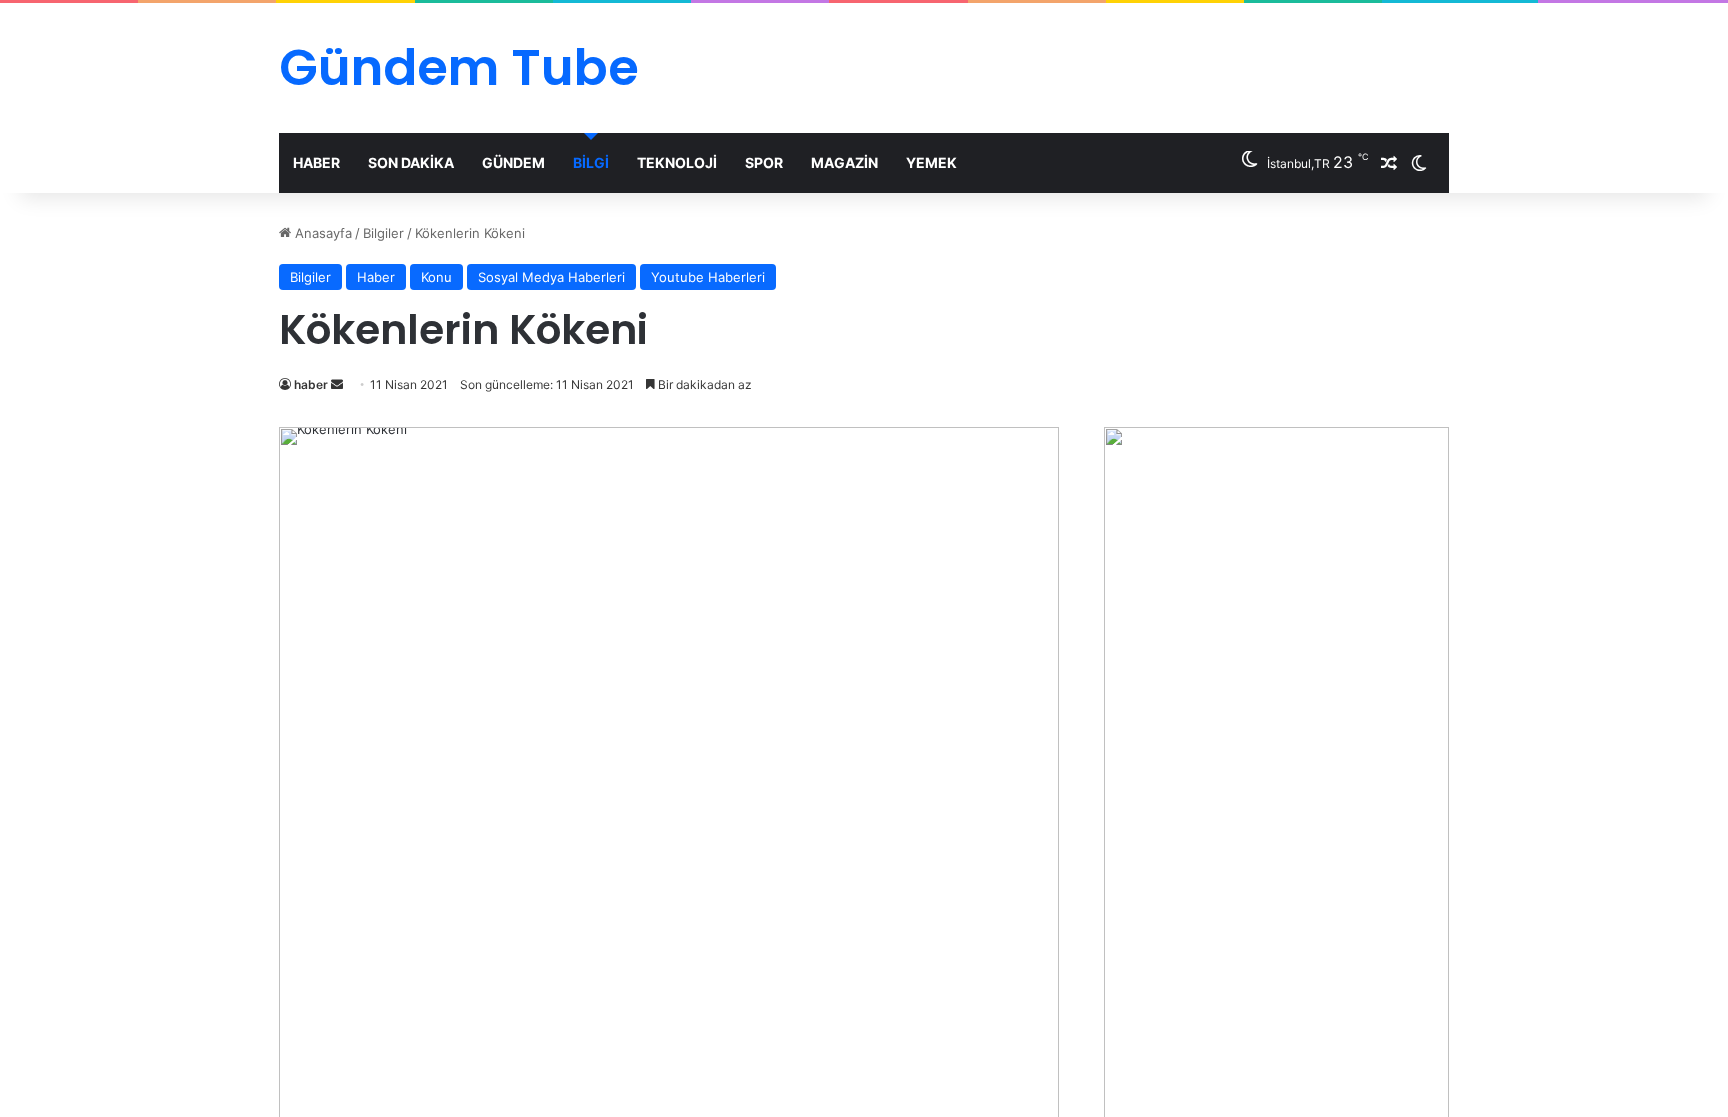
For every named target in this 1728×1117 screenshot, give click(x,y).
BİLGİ (591, 162)
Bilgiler (383, 233)
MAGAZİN (844, 162)
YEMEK (931, 162)
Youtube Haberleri (708, 277)
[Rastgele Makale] (1389, 163)
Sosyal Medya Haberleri (551, 277)
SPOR (764, 162)
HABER (316, 162)
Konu (436, 277)
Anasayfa (321, 233)
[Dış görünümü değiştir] (1419, 163)
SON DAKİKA (411, 162)
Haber (376, 277)
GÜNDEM (513, 162)
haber (311, 384)
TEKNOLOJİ (677, 162)
